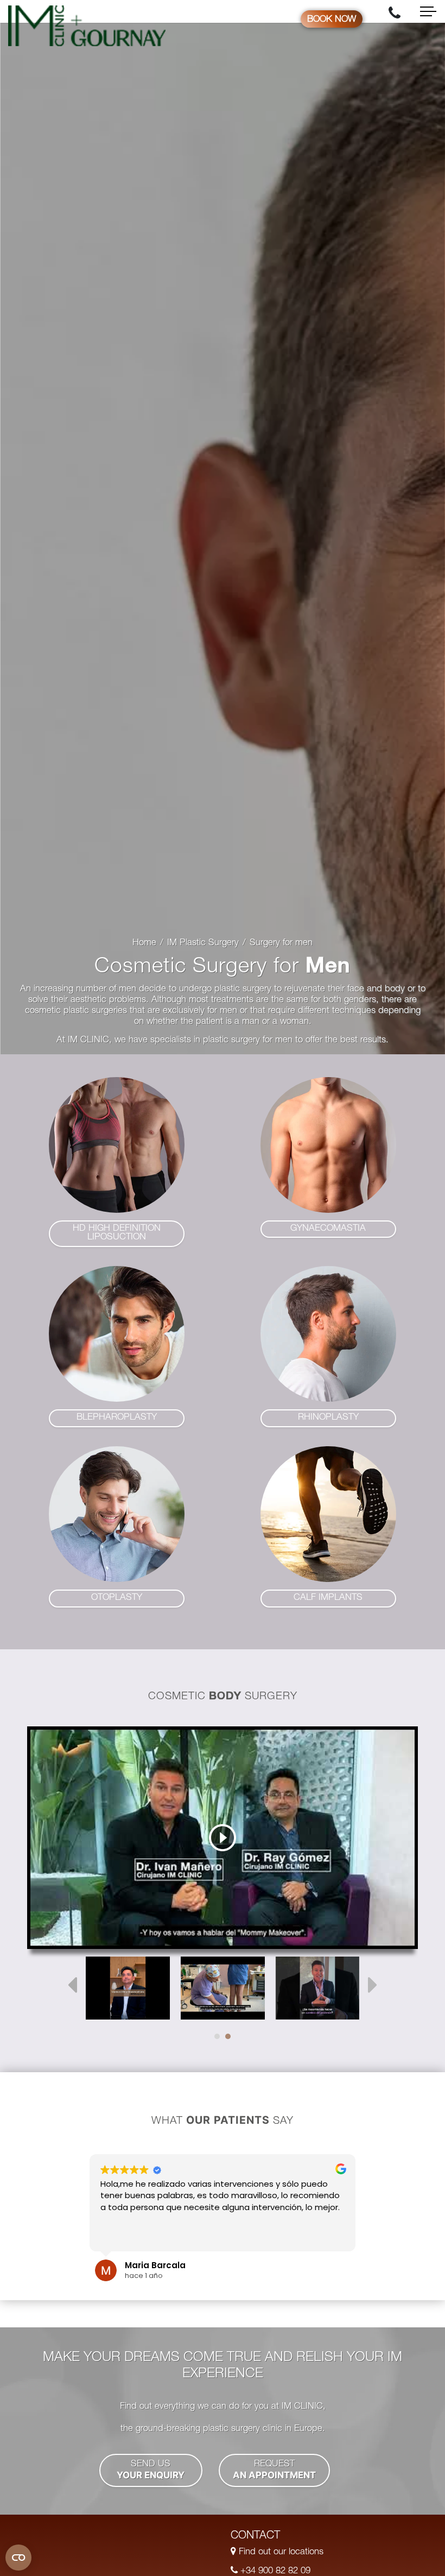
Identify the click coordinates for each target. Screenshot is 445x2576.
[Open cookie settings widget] (18, 2558)
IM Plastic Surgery (203, 943)
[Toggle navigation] (428, 11)
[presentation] (72, 1985)
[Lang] (128, 1988)
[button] (117, 1234)
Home (144, 943)
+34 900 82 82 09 (274, 2571)
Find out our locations (280, 2552)
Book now (332, 20)
